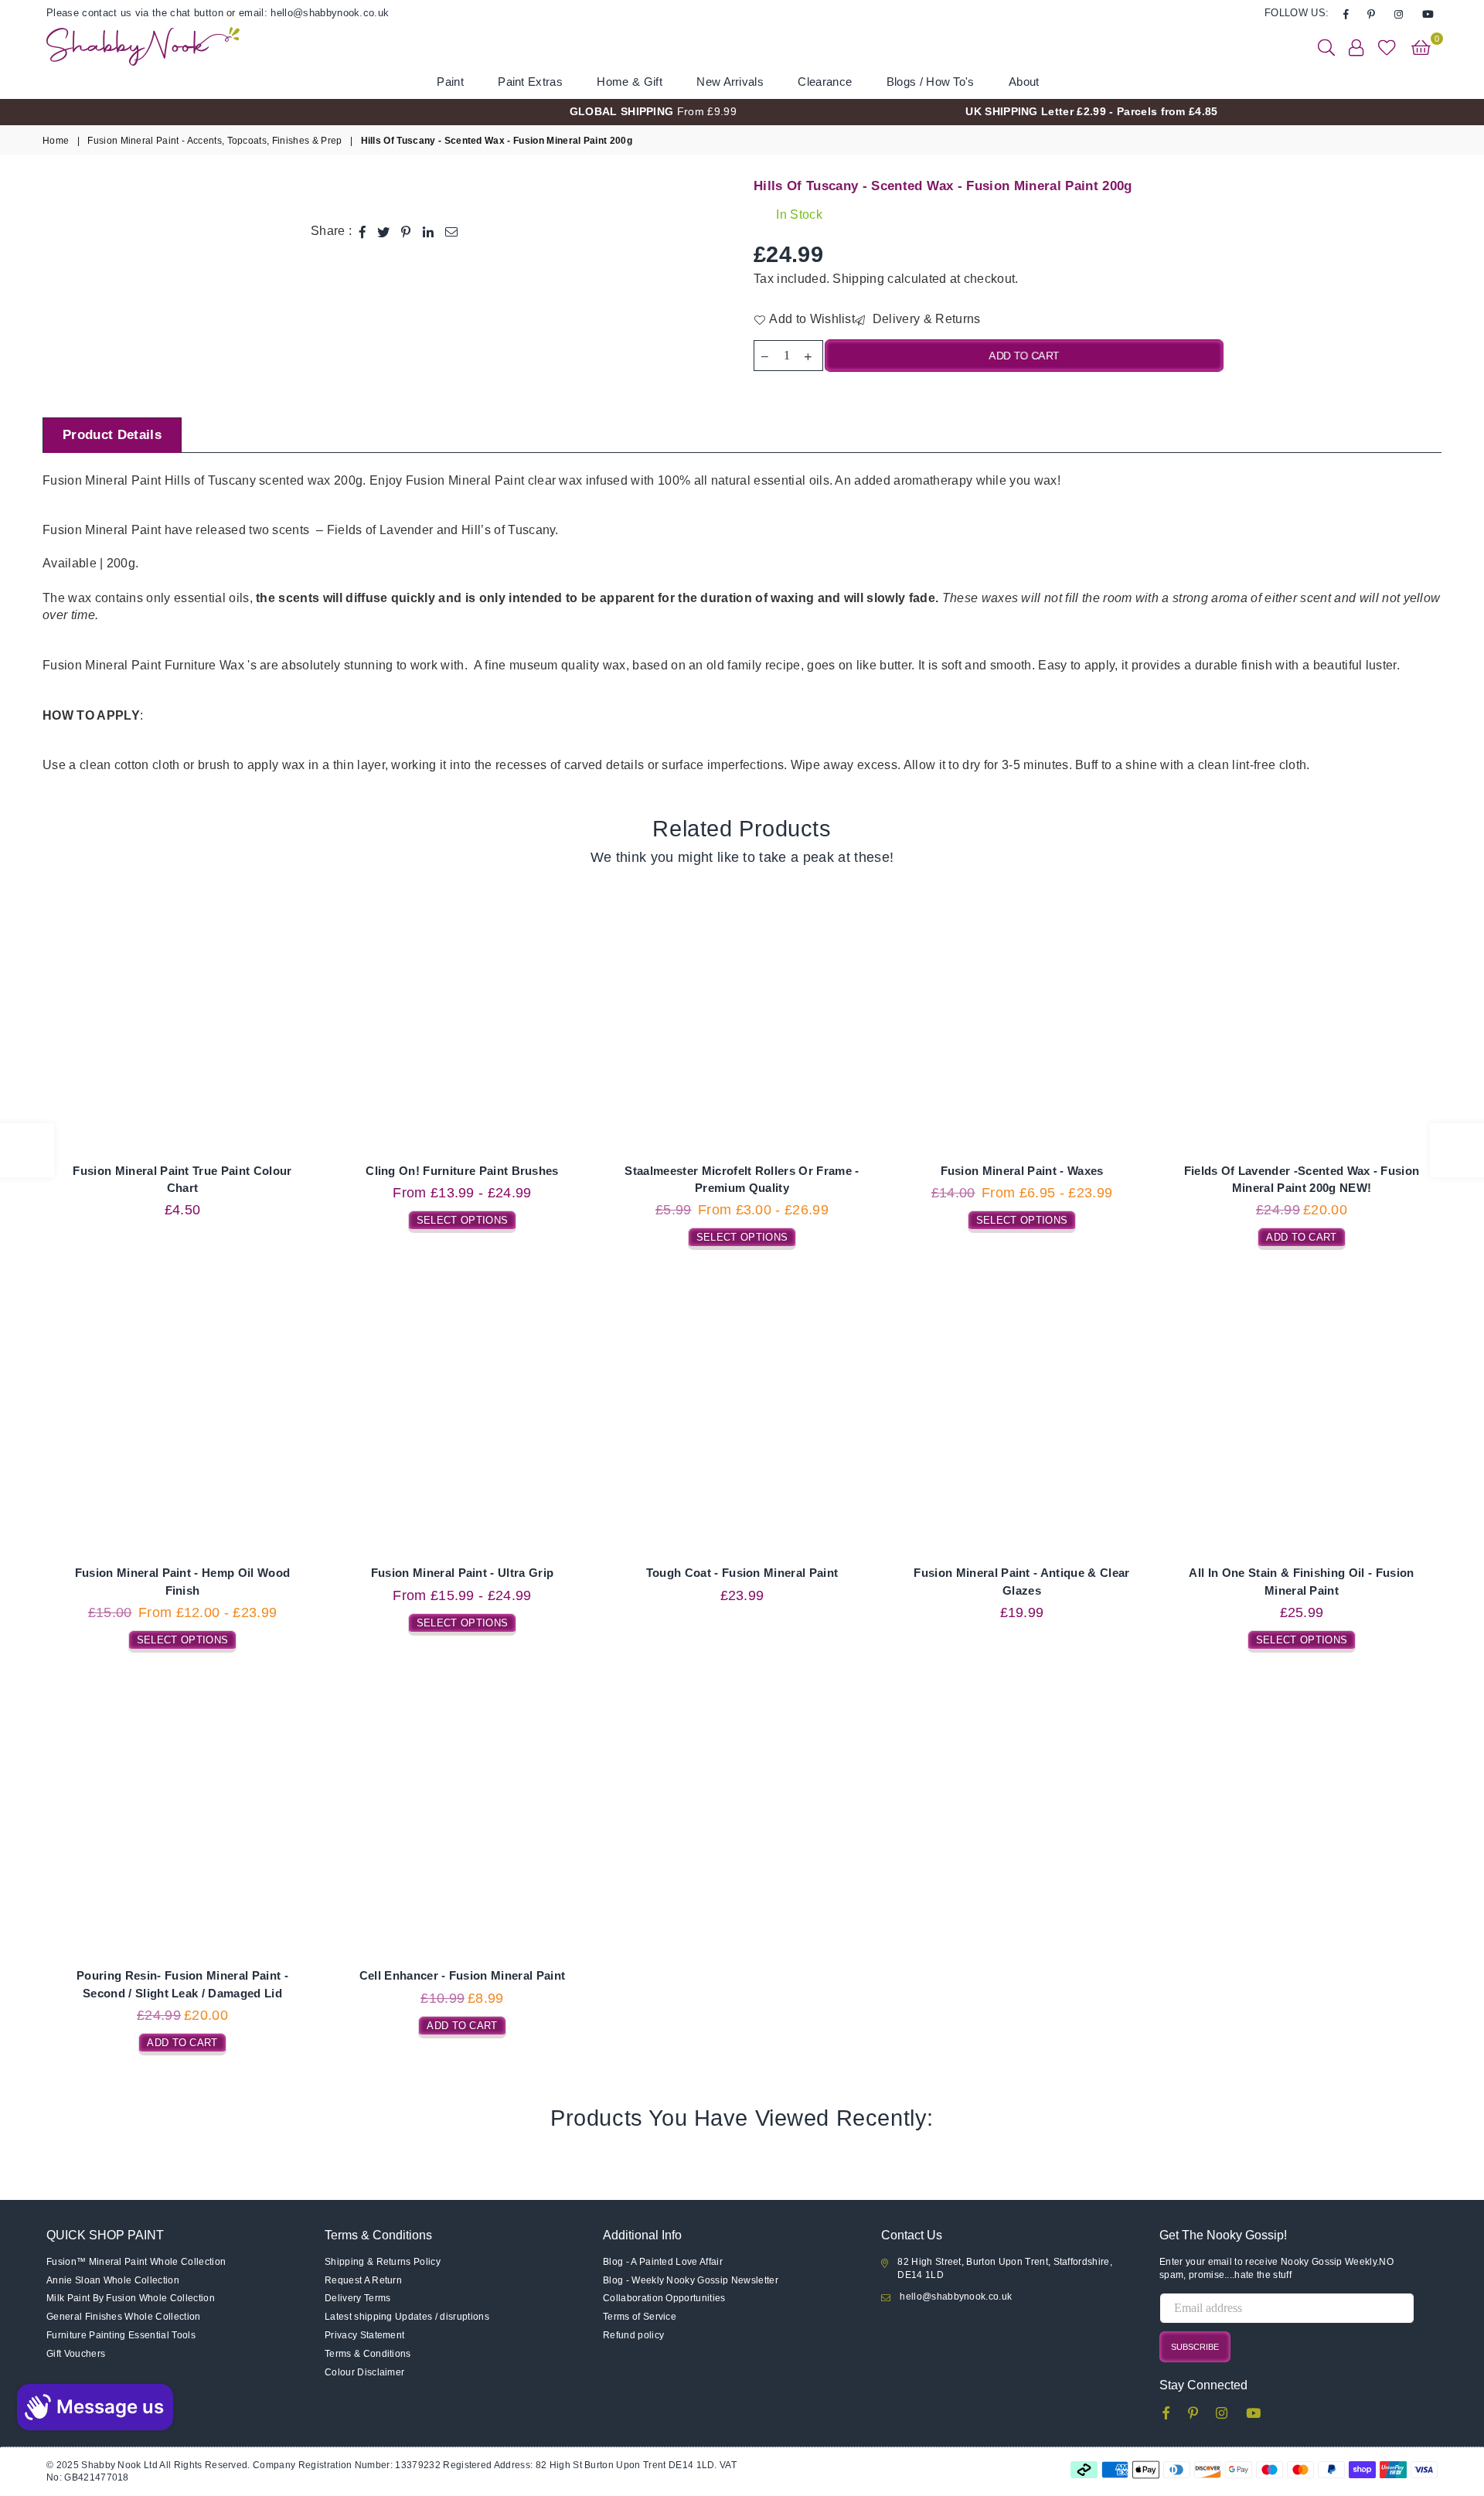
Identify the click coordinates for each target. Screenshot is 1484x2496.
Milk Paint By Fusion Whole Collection (131, 2298)
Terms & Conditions (368, 2354)
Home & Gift (630, 82)
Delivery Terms (357, 2298)
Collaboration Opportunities (664, 2298)
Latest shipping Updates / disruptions (407, 2317)
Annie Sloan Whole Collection (113, 2280)
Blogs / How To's (931, 82)
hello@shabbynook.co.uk (956, 2297)
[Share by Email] (452, 231)
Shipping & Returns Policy (383, 2262)
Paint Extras (530, 82)
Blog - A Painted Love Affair (663, 2262)
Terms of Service (640, 2317)
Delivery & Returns (924, 319)
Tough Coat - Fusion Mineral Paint (742, 1573)
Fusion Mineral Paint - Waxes (1022, 1171)
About (1024, 82)
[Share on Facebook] (363, 231)
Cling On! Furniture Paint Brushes (462, 1171)
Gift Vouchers (76, 2354)
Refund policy (633, 2335)
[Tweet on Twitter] (384, 231)
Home (56, 141)
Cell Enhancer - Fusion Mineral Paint (463, 1975)
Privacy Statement (364, 2335)
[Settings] (1356, 46)
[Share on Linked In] (429, 231)
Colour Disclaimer (364, 2372)
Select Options (462, 1218)
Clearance (825, 82)
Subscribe (1195, 2347)
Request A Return (363, 2280)
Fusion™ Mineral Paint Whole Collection (136, 2262)
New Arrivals (730, 82)
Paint (450, 82)
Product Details (112, 435)
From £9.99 (653, 111)
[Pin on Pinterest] (406, 231)
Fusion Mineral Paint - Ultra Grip (463, 1573)
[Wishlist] (1387, 46)
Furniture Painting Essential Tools (121, 2335)
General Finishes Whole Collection (124, 2317)
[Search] (1326, 46)
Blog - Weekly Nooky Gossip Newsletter (691, 2280)
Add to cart (1302, 1235)
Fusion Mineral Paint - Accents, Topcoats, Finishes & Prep (214, 141)
